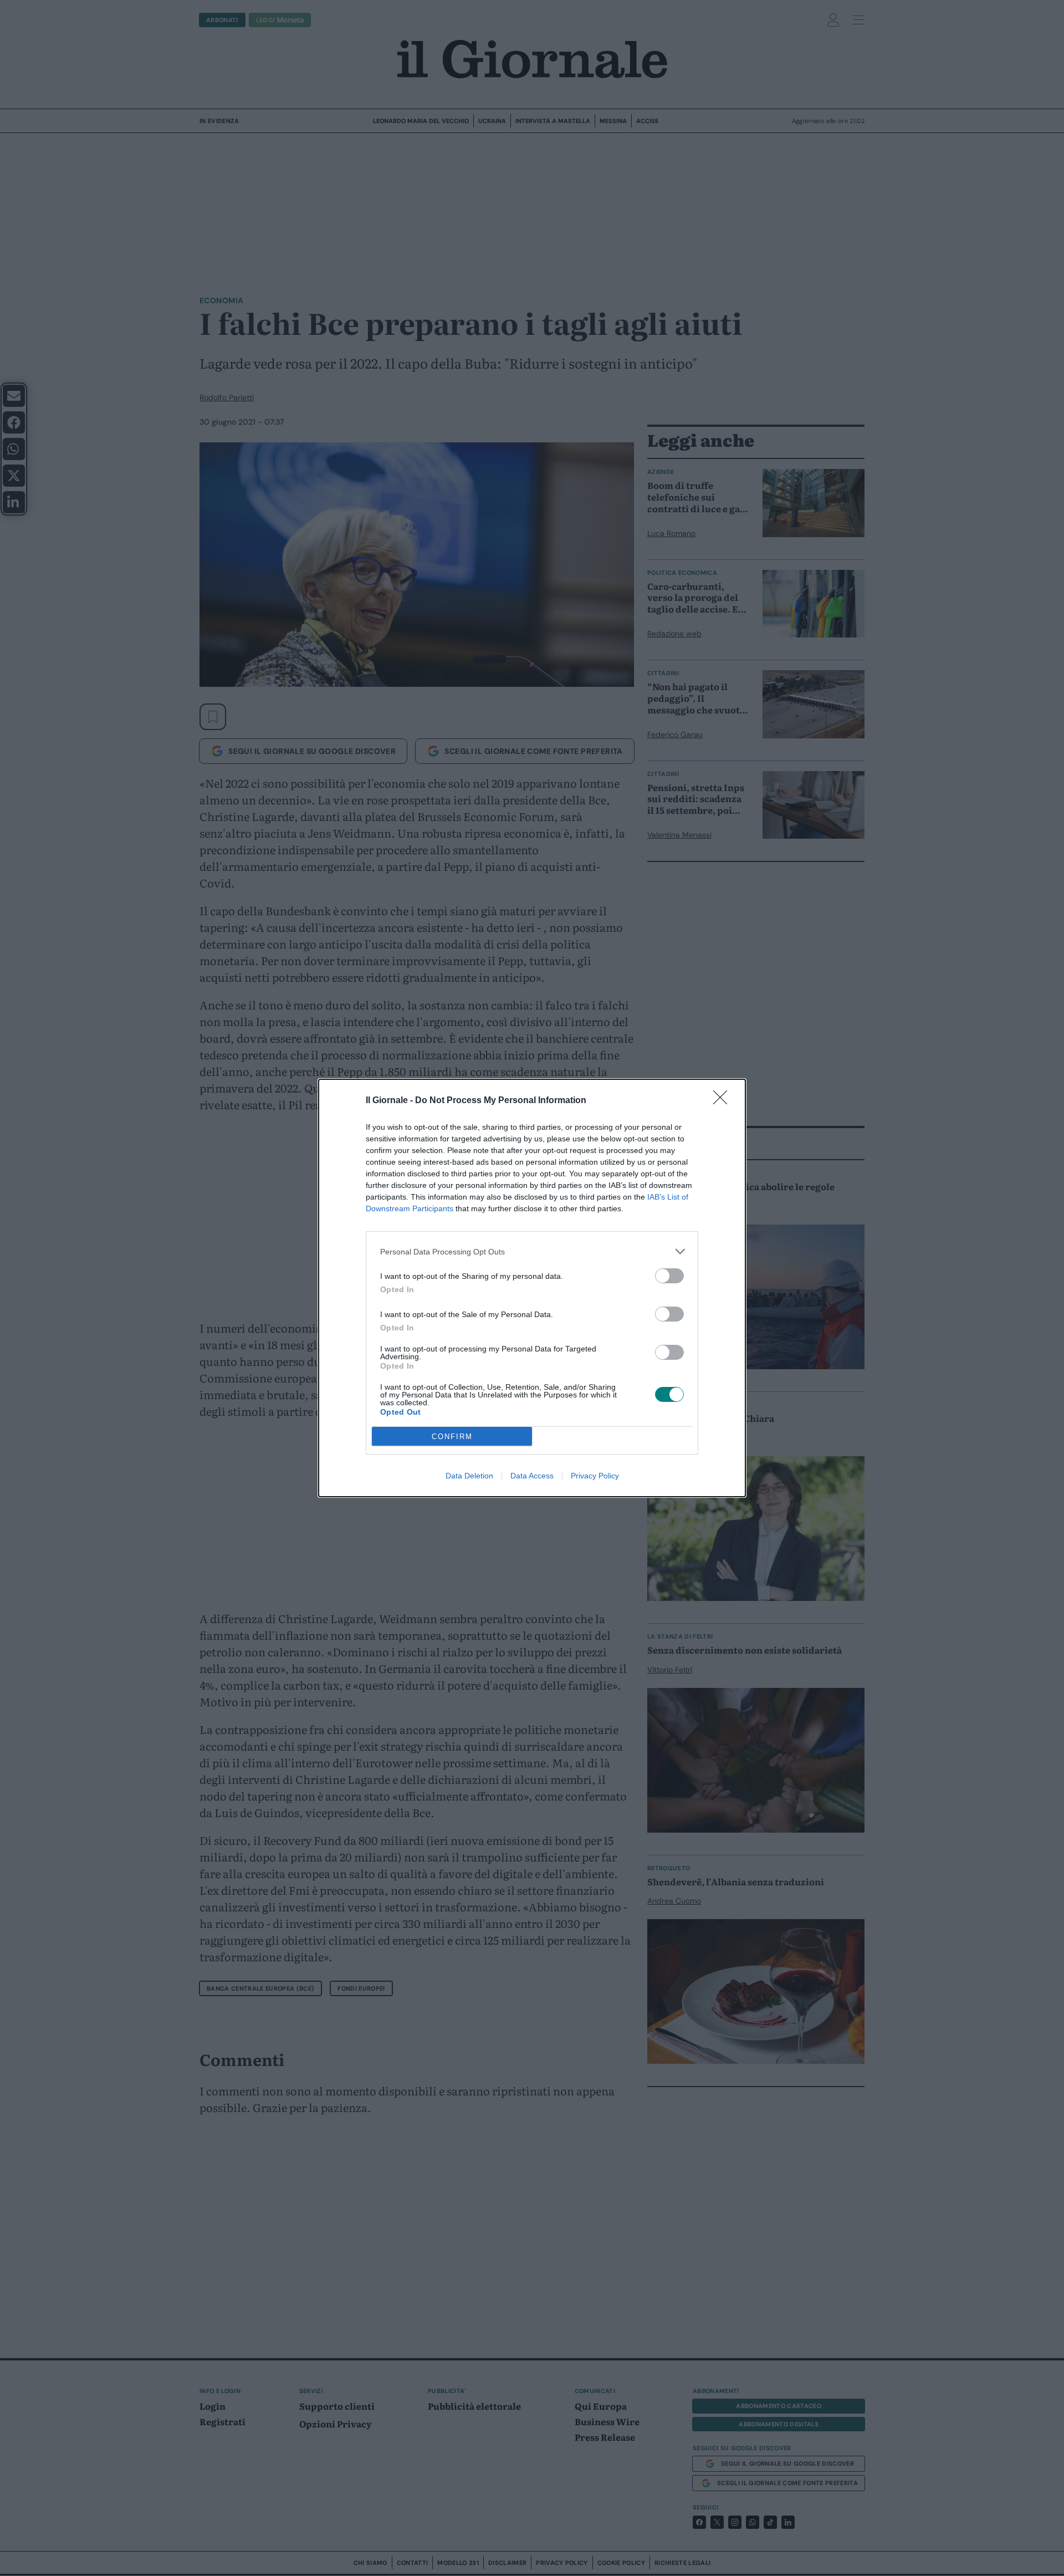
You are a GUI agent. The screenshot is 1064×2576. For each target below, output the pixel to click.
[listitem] (532, 1251)
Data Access (532, 1476)
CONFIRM (452, 1437)
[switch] (669, 1276)
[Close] (724, 1101)
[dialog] (532, 1288)
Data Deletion (469, 1476)
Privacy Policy (595, 1476)
